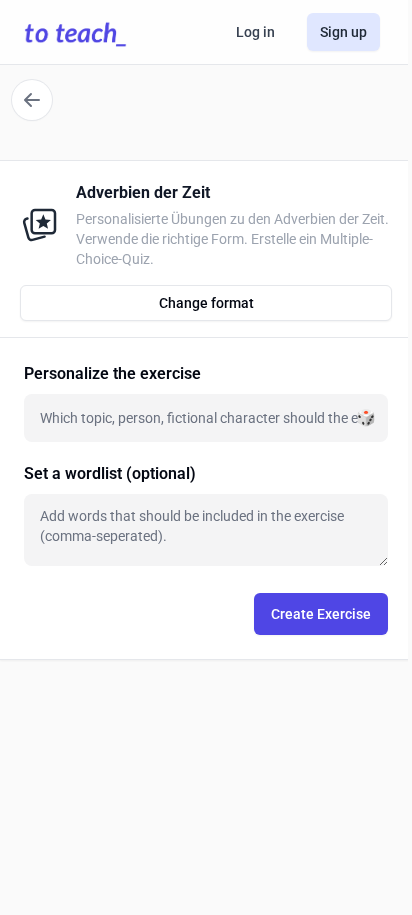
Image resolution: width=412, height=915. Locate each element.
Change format (206, 303)
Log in (255, 32)
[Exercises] (32, 100)
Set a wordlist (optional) (110, 473)
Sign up (343, 32)
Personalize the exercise (112, 373)
